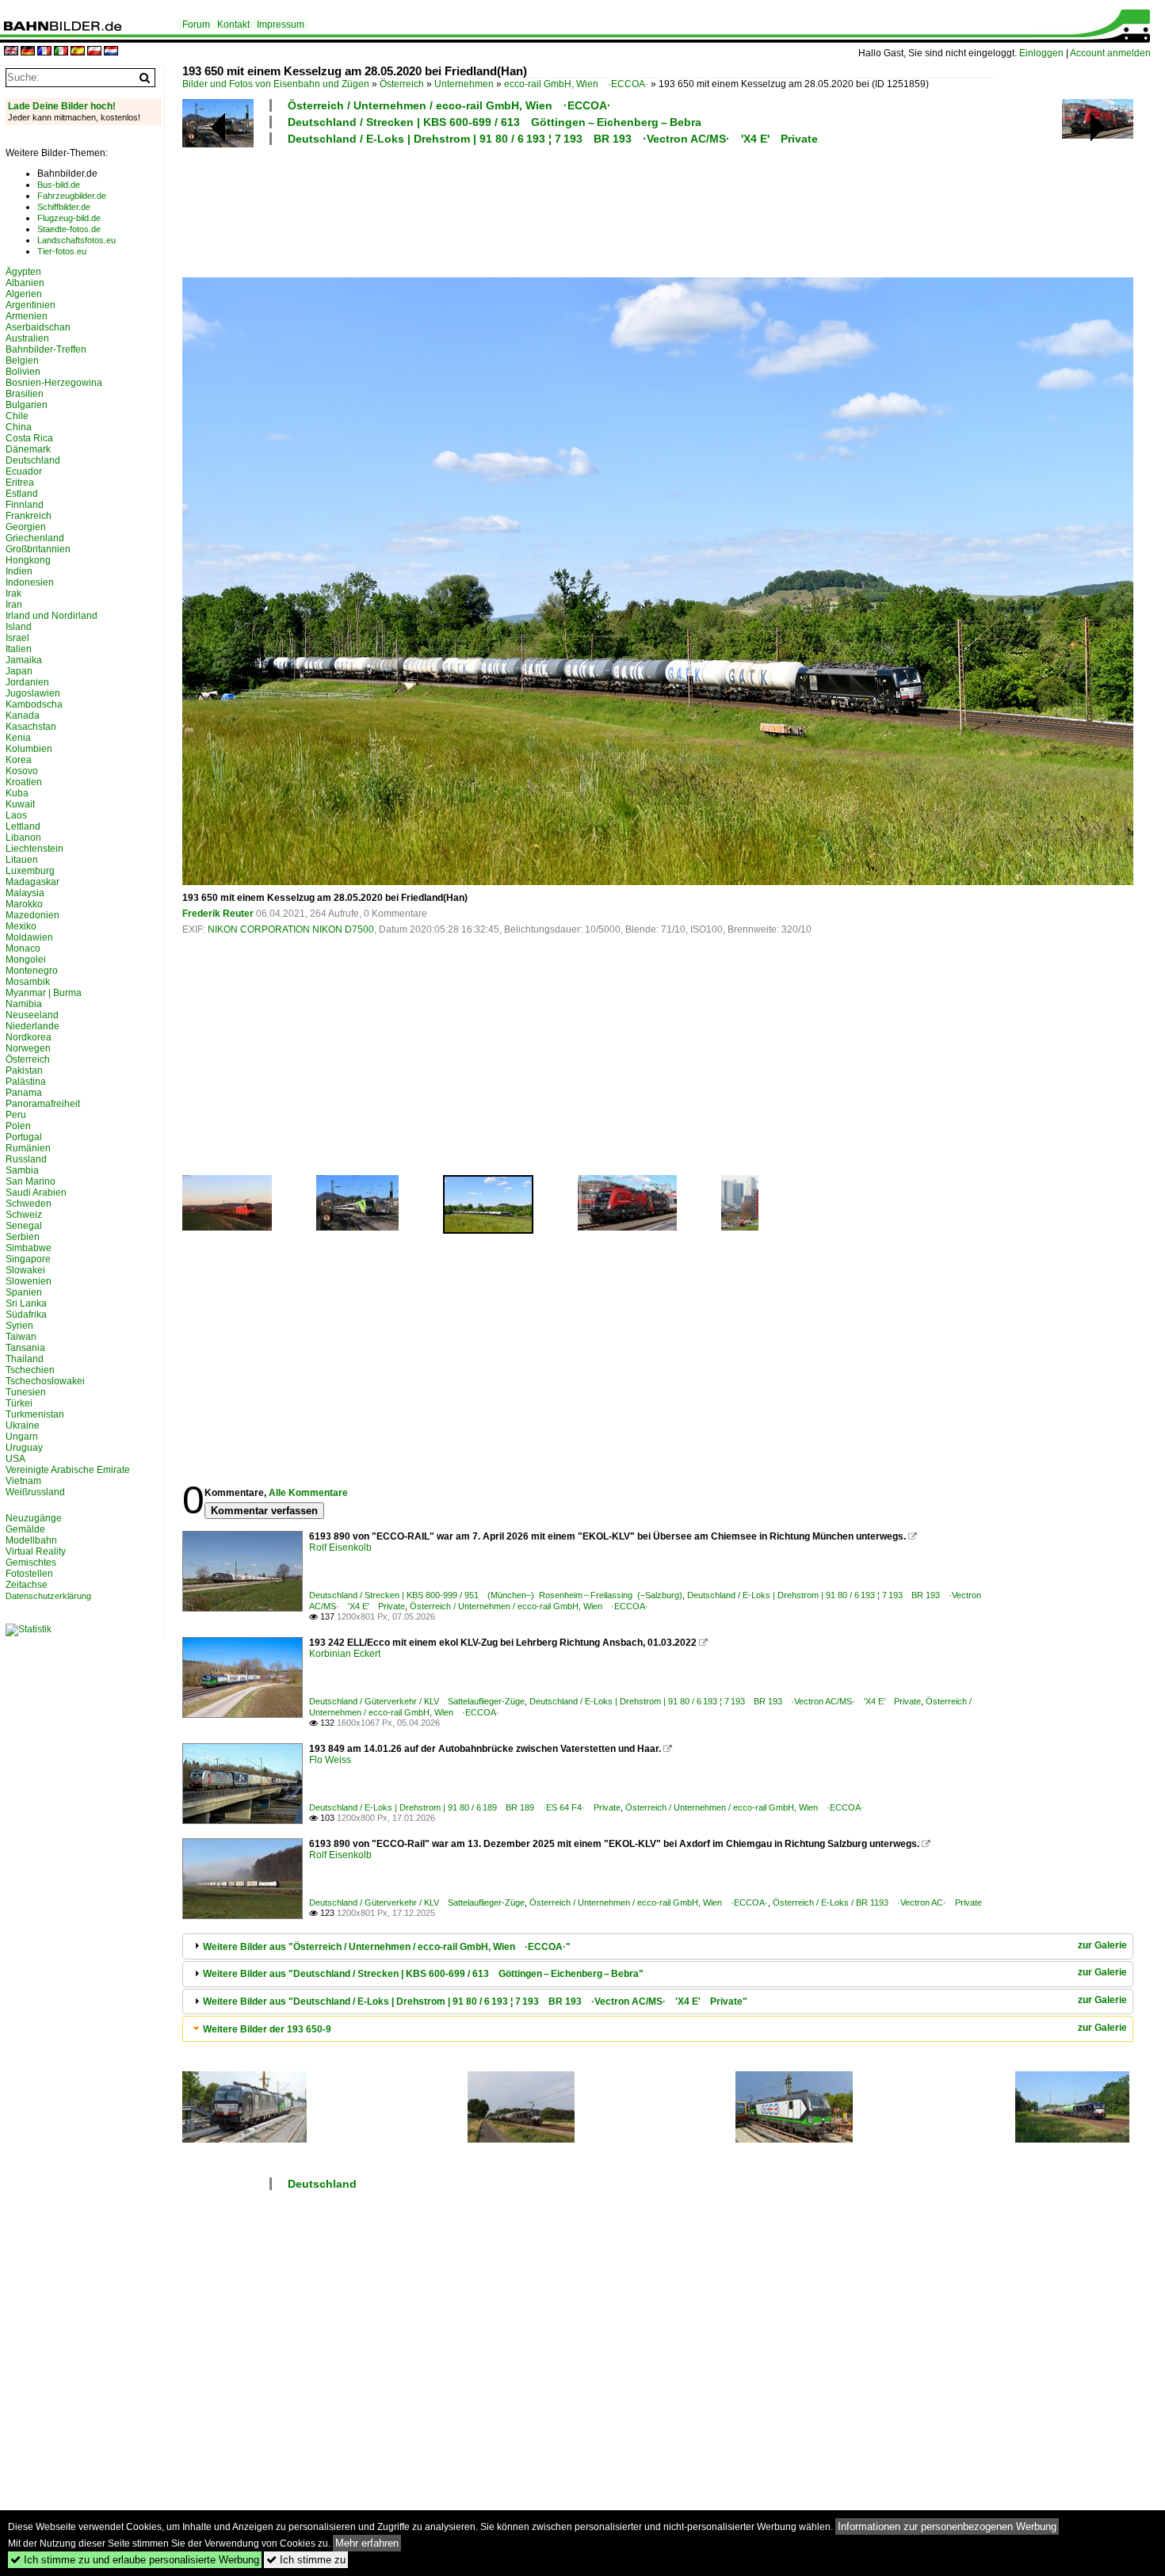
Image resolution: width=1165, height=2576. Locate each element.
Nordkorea (29, 1037)
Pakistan (24, 1070)
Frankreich (29, 516)
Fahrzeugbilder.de (72, 196)
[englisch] (11, 52)
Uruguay (24, 1448)
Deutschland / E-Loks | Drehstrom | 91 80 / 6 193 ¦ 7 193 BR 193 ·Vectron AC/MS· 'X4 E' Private (553, 139)
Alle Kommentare (308, 1493)
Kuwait (20, 804)
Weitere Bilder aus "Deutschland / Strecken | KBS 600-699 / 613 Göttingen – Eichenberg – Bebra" (423, 1974)
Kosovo (22, 771)
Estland (22, 494)
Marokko (24, 904)
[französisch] (44, 52)
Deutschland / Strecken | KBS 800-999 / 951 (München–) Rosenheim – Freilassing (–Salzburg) (496, 1595)
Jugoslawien (33, 693)
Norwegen (28, 1048)
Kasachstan (31, 727)
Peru (16, 1115)
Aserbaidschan (38, 327)
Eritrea (20, 483)
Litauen (22, 860)
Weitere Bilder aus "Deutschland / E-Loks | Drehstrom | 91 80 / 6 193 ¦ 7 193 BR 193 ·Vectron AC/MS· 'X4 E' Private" (475, 2002)
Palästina (26, 1082)
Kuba (17, 793)
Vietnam (23, 1481)
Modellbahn (31, 1540)
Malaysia (25, 893)
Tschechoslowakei (45, 1381)
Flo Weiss (330, 1760)
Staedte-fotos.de (69, 229)
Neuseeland (32, 1015)
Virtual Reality (36, 1551)
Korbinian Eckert (345, 1654)
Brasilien (25, 394)
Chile (17, 416)
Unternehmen (464, 84)
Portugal (24, 1137)
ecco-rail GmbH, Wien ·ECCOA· (576, 84)
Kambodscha (34, 704)
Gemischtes (31, 1563)
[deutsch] (28, 52)
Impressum (281, 25)
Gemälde (25, 1529)
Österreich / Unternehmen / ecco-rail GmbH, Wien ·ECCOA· (449, 105)
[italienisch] (61, 52)
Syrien (19, 1326)
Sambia (22, 1170)
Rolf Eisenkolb (340, 1548)
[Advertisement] (588, 209)
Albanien (25, 283)
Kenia (18, 738)
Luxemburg (30, 871)
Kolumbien (29, 749)
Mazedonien (32, 915)
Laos (16, 815)
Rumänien (28, 1148)
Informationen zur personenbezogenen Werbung (947, 2526)
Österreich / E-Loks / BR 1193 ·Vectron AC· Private (877, 1902)
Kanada (23, 716)
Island (19, 627)
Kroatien (24, 782)
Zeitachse (27, 1585)
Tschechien (30, 1370)
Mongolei (26, 960)
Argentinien (31, 305)
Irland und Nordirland (52, 616)
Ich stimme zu (306, 2560)
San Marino (31, 1181)
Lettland (23, 826)
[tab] (658, 1946)
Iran (14, 605)
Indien (19, 571)
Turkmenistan (35, 1414)
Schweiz (24, 1215)
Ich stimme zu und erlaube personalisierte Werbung (135, 2560)
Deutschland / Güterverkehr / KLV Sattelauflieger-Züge (417, 1701)
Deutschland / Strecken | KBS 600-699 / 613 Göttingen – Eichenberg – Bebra (495, 122)
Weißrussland (35, 1492)
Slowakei (25, 1270)
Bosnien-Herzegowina (54, 383)
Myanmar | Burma (44, 993)
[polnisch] (94, 52)
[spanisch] (78, 52)
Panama (24, 1093)
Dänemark (28, 449)
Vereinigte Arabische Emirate (68, 1470)
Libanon (23, 838)
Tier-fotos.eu (62, 251)
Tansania (25, 1348)
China (19, 427)
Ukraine (23, 1425)
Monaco (23, 948)
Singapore (28, 1259)
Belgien (22, 361)
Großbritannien (38, 549)
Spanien (24, 1292)
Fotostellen (29, 1574)
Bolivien (23, 372)
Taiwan (21, 1337)
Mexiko (21, 926)
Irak (13, 593)
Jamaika (24, 660)
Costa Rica (29, 438)
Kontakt (233, 25)
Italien (19, 649)
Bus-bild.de (59, 185)
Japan (19, 671)
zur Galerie (1102, 1945)
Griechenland (35, 538)
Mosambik (28, 982)
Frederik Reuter (218, 914)
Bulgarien (27, 405)
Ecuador (24, 471)
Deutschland (322, 2184)
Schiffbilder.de (64, 207)
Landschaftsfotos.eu (76, 240)
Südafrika (26, 1315)
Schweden (29, 1204)
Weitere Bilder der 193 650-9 (267, 2029)
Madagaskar (32, 882)
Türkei (19, 1403)
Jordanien (27, 682)
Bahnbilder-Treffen (46, 349)
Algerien (24, 294)
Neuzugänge (34, 1518)
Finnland (25, 505)
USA (15, 1459)
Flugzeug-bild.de (69, 218)
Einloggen (1041, 53)
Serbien (23, 1237)
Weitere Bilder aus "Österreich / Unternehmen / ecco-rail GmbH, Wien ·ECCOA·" (387, 1947)
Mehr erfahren (367, 2543)
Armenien (27, 316)
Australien (27, 338)
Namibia (24, 1004)
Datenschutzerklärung (48, 1596)
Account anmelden (1110, 53)
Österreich (402, 84)
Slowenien (29, 1281)
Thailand (25, 1359)
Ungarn (22, 1437)
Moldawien (29, 937)
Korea (19, 760)
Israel (17, 638)
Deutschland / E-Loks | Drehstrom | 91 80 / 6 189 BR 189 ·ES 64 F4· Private (465, 1807)
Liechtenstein (34, 849)
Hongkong (28, 560)
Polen (18, 1126)
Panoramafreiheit (43, 1104)
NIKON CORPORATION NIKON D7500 (291, 929)
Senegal (24, 1226)
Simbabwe (29, 1248)
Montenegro (32, 971)
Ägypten (23, 272)
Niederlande (32, 1026)
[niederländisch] (111, 52)
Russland (26, 1159)
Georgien (26, 527)
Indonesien (30, 582)
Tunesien (26, 1392)
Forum (196, 25)
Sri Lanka (26, 1303)
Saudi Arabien (36, 1193)
